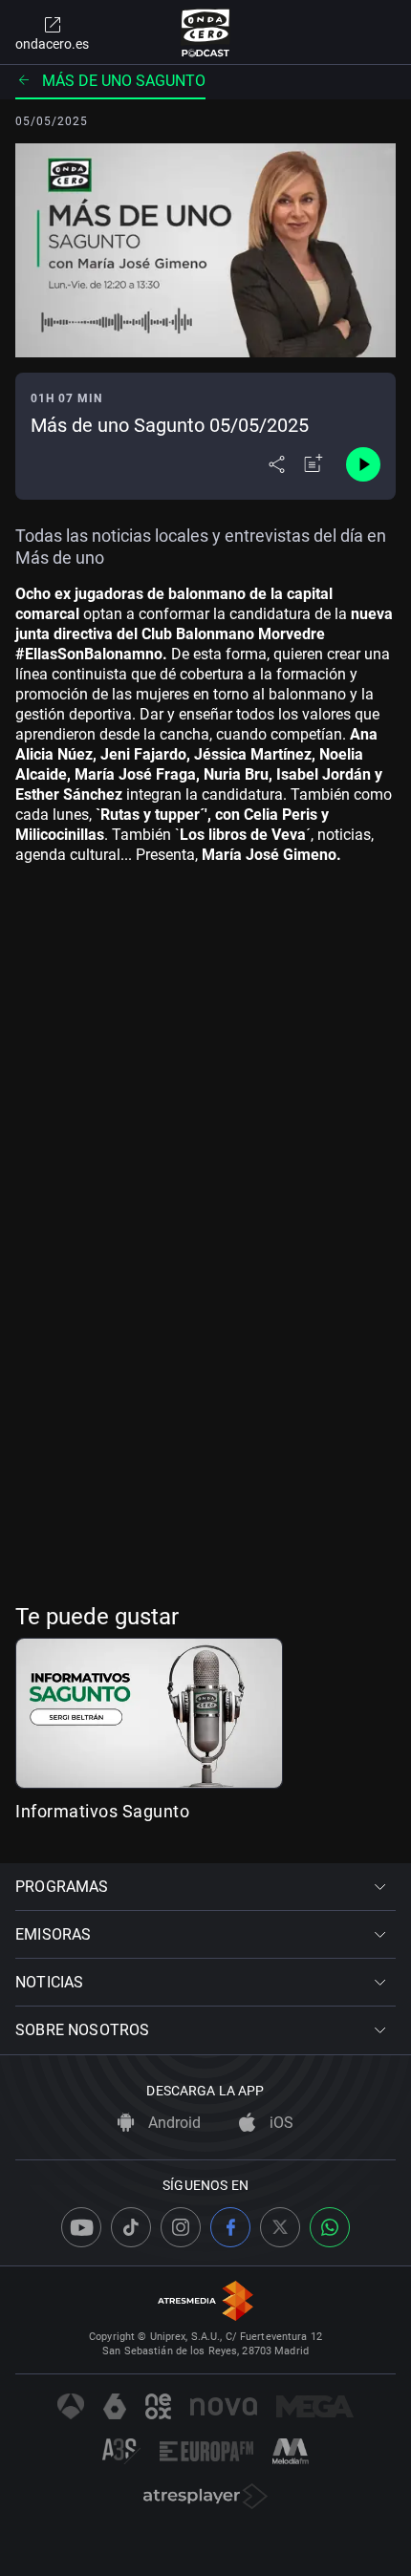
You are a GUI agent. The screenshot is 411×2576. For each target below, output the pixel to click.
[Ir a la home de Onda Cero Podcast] (206, 32)
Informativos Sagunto (102, 1811)
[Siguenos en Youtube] (81, 2227)
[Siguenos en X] (280, 2227)
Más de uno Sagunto (124, 81)
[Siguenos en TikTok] (131, 2227)
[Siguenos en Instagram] (181, 2227)
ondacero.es (52, 44)
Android (173, 2123)
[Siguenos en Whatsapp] (330, 2227)
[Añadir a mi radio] (314, 464)
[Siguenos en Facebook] (230, 2227)
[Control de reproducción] (363, 464)
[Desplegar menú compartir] (277, 464)
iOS (280, 2123)
